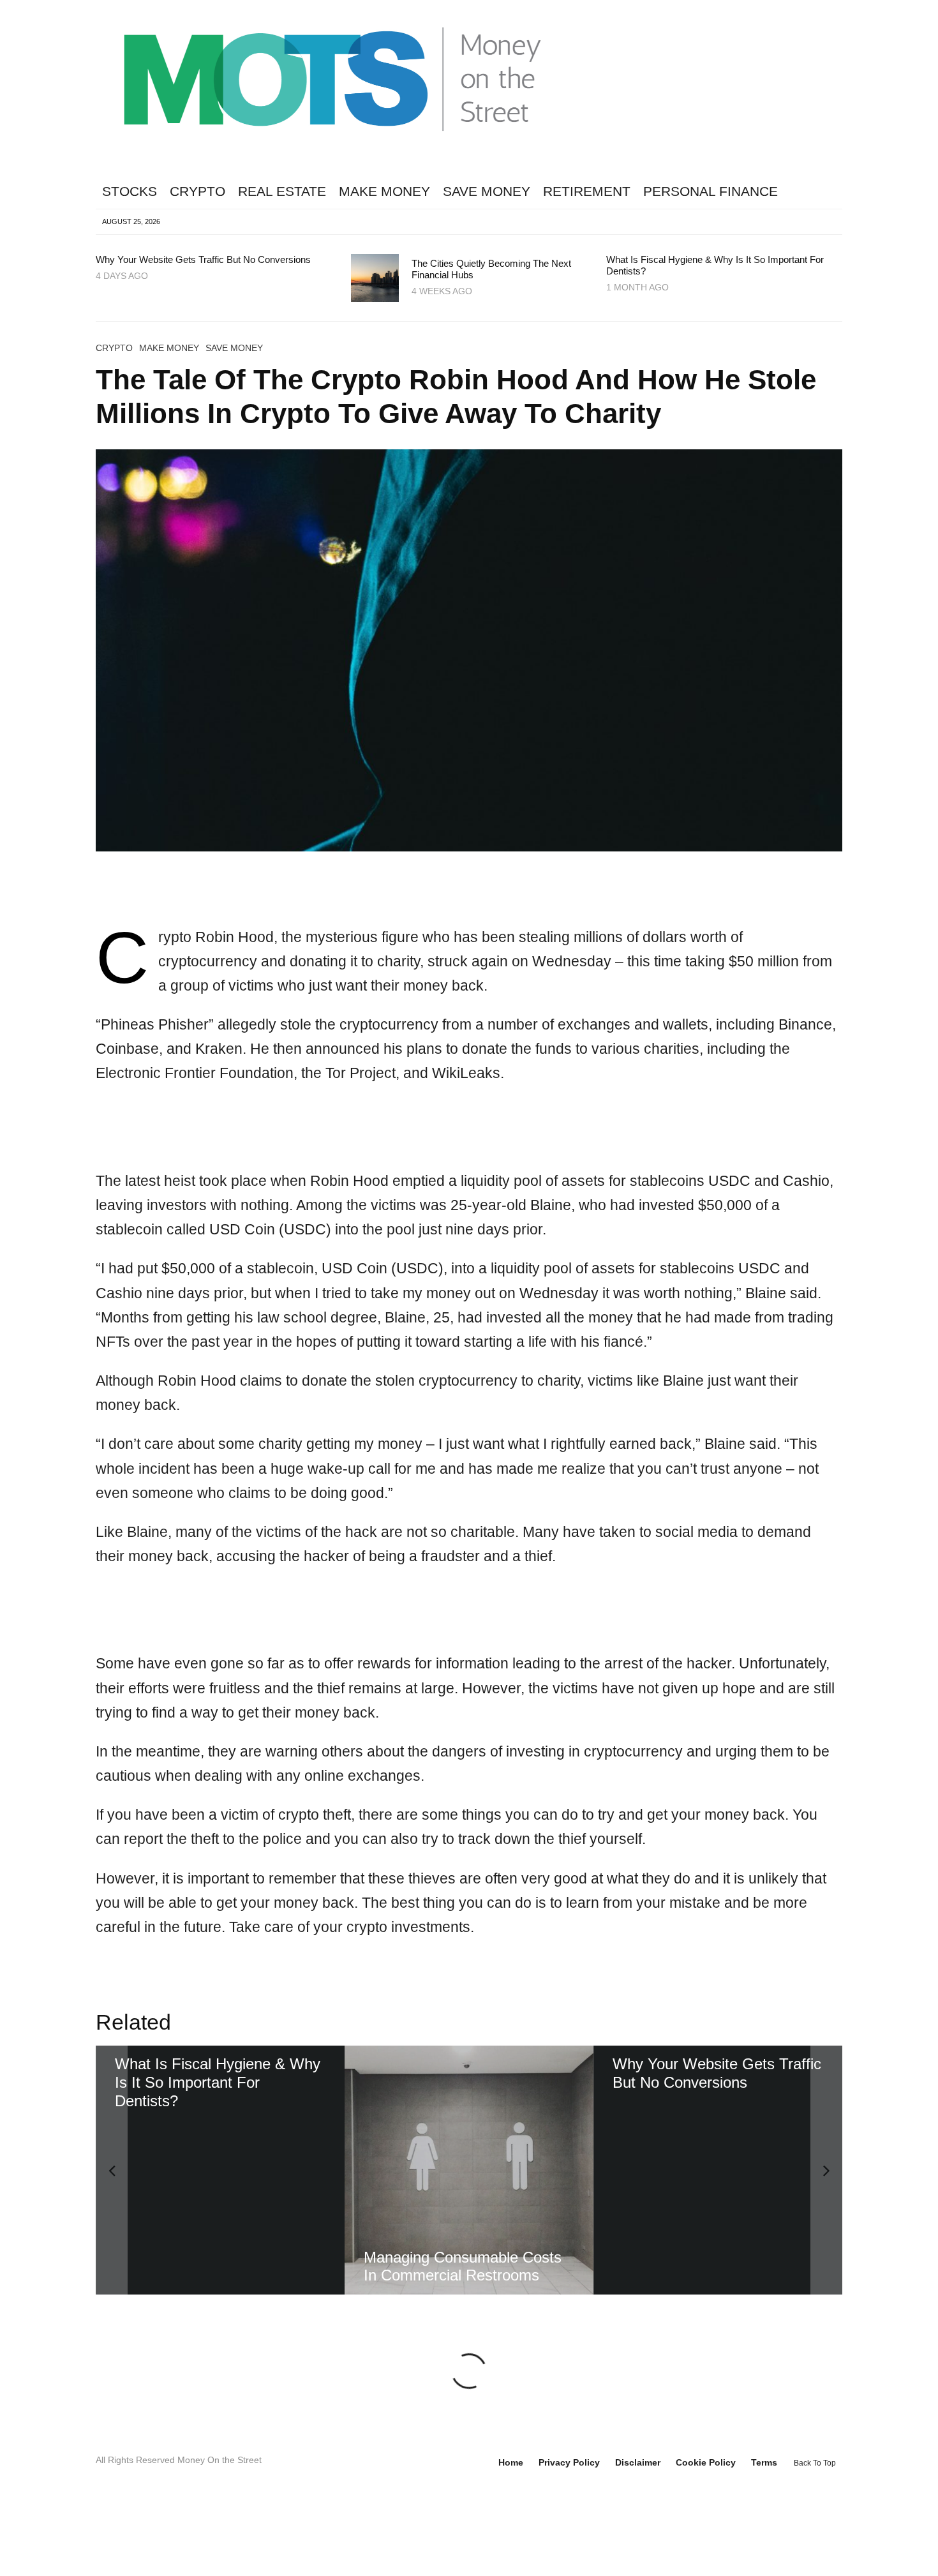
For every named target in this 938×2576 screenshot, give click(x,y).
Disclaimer (638, 2536)
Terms (764, 2536)
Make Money (384, 191)
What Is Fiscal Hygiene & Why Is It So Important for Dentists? (715, 265)
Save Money (487, 191)
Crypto (197, 191)
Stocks (130, 191)
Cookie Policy (706, 2536)
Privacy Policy (569, 2536)
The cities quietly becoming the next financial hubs (491, 269)
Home (511, 2536)
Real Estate (282, 191)
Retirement (587, 191)
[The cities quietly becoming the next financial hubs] (470, 2170)
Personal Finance (711, 191)
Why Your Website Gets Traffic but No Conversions (203, 259)
